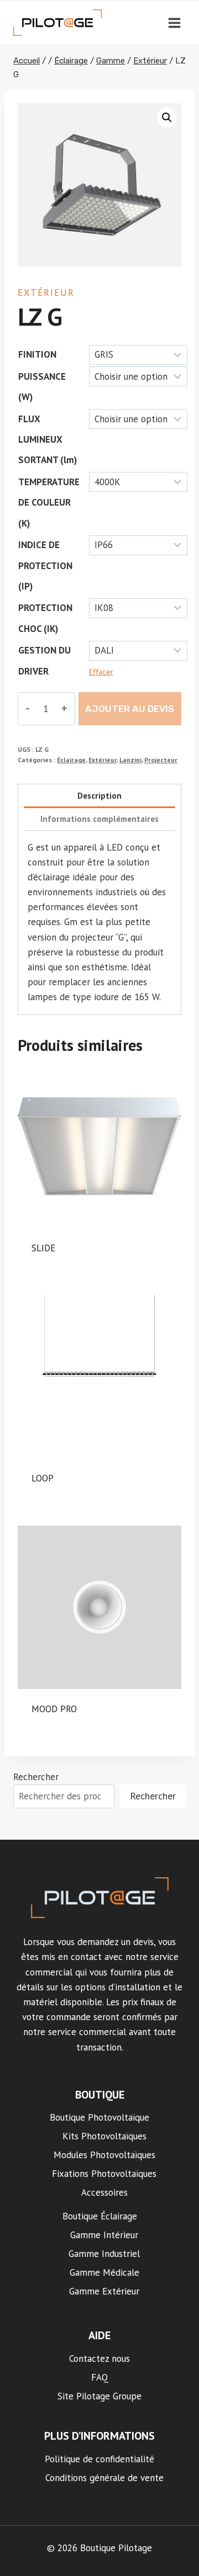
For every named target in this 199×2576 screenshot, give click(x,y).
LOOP (43, 1478)
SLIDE (43, 1248)
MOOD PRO (54, 1709)
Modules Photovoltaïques (104, 2155)
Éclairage (71, 760)
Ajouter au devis (130, 709)
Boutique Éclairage (100, 2216)
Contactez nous (99, 2359)
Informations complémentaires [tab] (99, 819)
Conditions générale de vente (104, 2478)
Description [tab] (99, 795)
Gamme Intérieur (104, 2235)
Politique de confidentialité (99, 2459)
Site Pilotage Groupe (99, 2396)
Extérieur (46, 293)
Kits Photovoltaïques (104, 2136)
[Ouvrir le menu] (174, 23)
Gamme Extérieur (104, 2291)
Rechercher (36, 1777)
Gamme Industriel (104, 2254)
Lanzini (130, 760)
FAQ (100, 2377)
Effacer (101, 672)
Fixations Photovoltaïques (104, 2174)
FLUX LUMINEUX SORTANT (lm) (48, 440)
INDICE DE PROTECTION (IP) (45, 565)
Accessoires (104, 2192)
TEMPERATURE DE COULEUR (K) (49, 503)
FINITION (37, 354)
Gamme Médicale (104, 2272)
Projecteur (161, 760)
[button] (167, 118)
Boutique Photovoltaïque (99, 2117)
